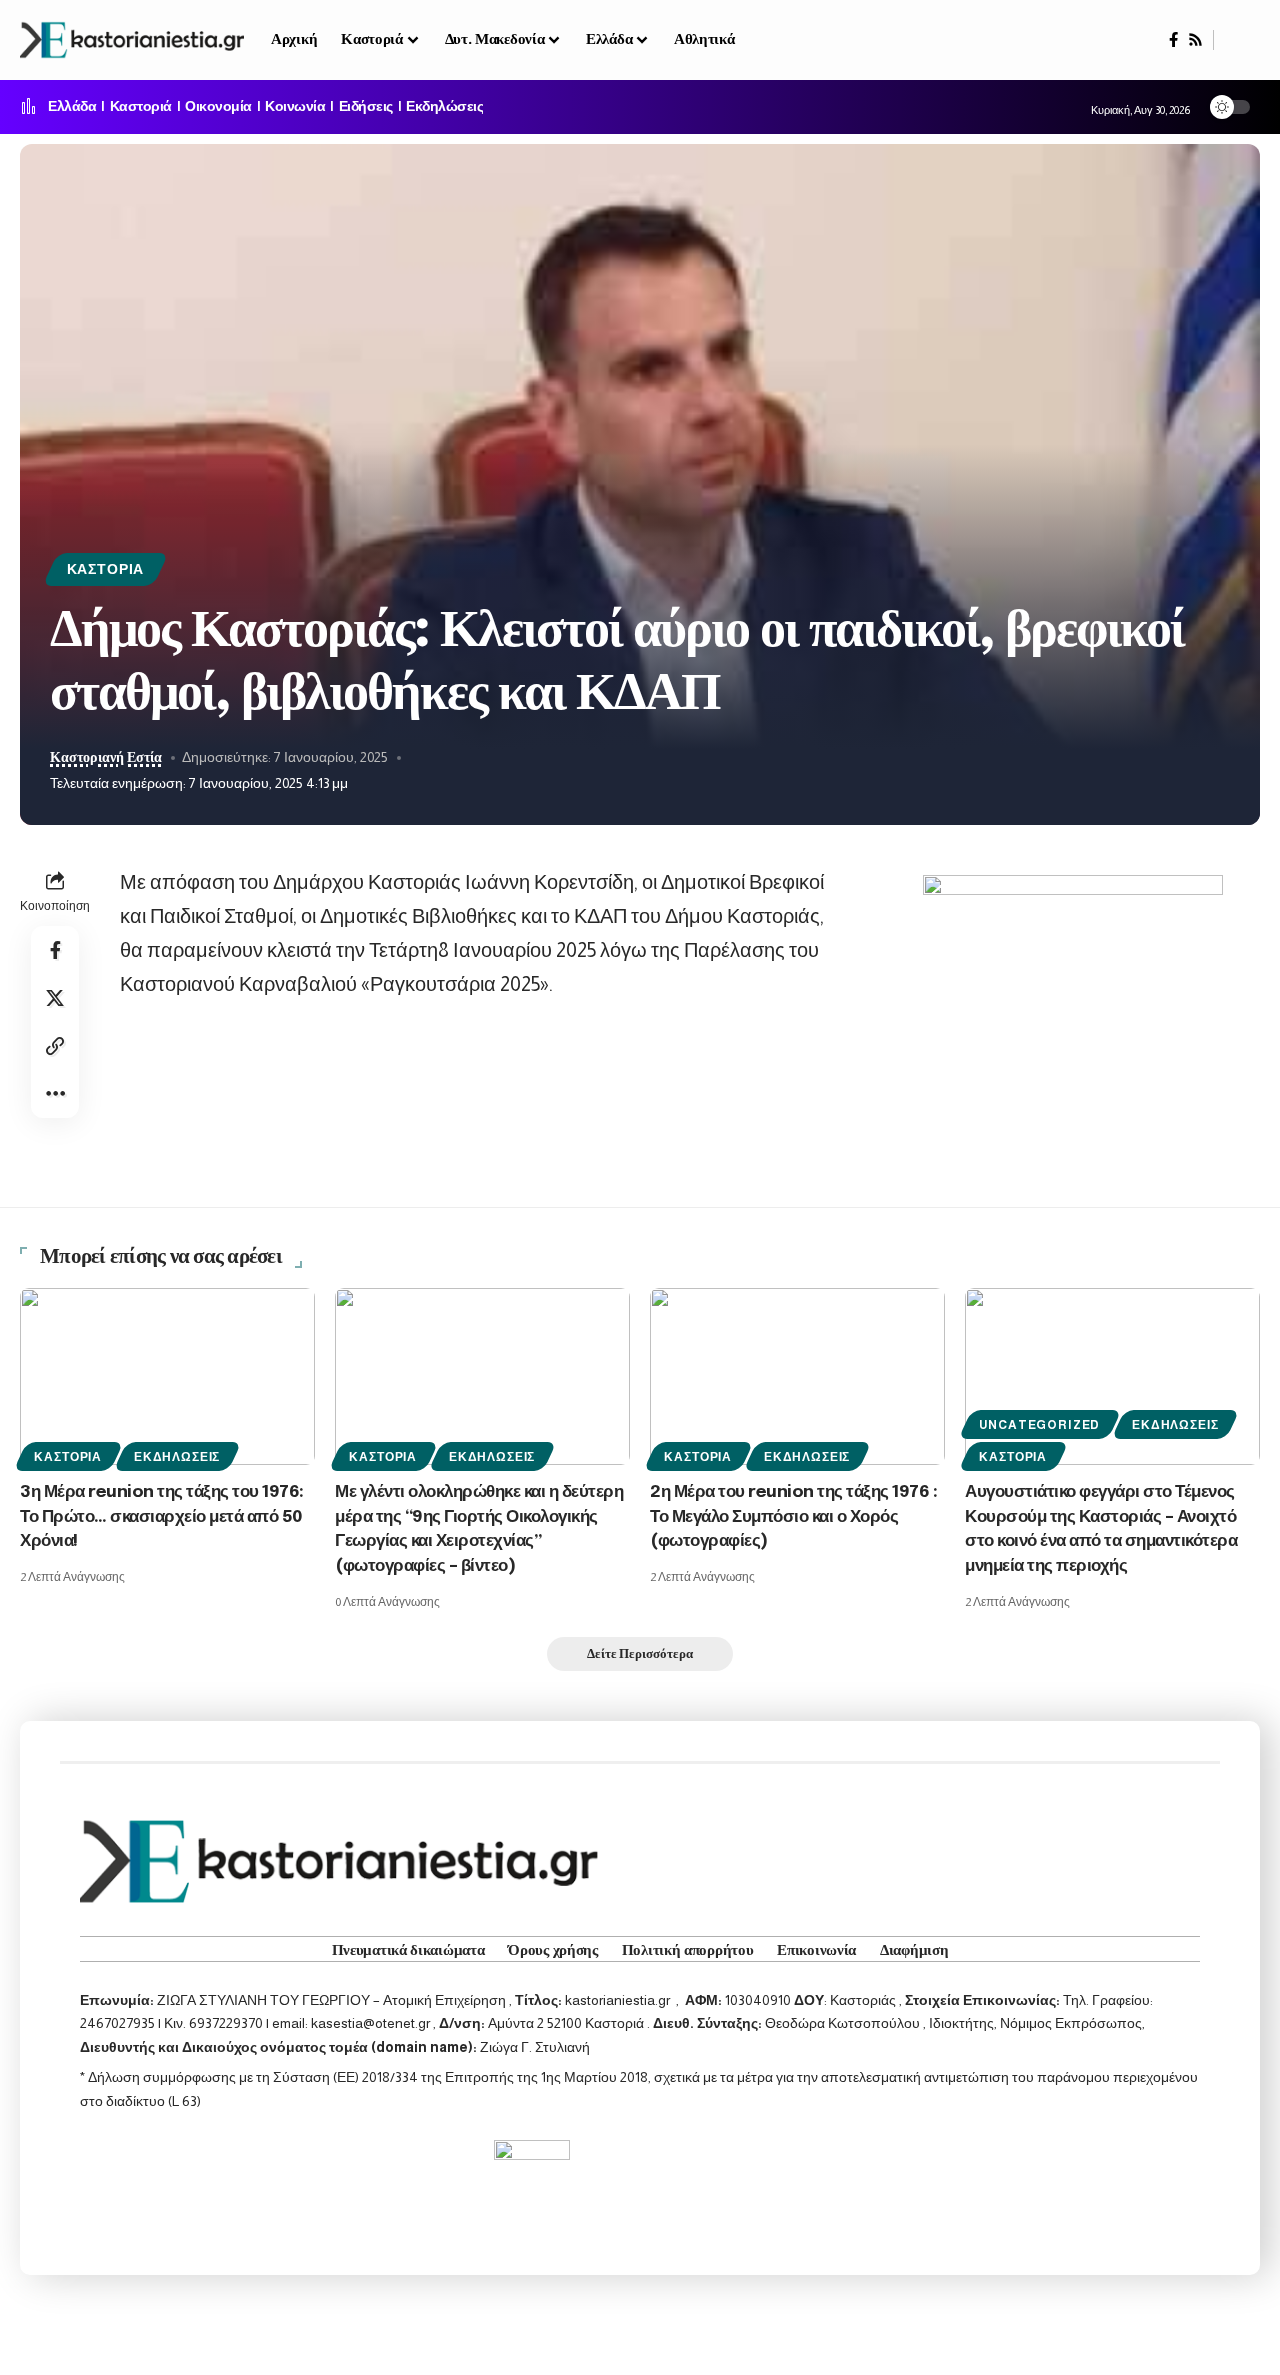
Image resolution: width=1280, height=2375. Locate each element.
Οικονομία (218, 107)
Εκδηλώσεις (444, 107)
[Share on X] (55, 998)
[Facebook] (1173, 40)
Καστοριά (141, 107)
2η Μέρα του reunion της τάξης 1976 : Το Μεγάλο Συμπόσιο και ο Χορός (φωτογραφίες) (793, 1517)
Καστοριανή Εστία (106, 757)
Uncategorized (1039, 1425)
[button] (1237, 40)
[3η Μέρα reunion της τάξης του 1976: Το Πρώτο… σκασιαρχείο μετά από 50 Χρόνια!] (167, 1376)
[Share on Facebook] (55, 950)
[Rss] (1195, 40)
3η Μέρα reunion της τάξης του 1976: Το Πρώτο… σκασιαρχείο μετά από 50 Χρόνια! (162, 1517)
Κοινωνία (295, 107)
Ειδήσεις (366, 107)
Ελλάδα (72, 107)
